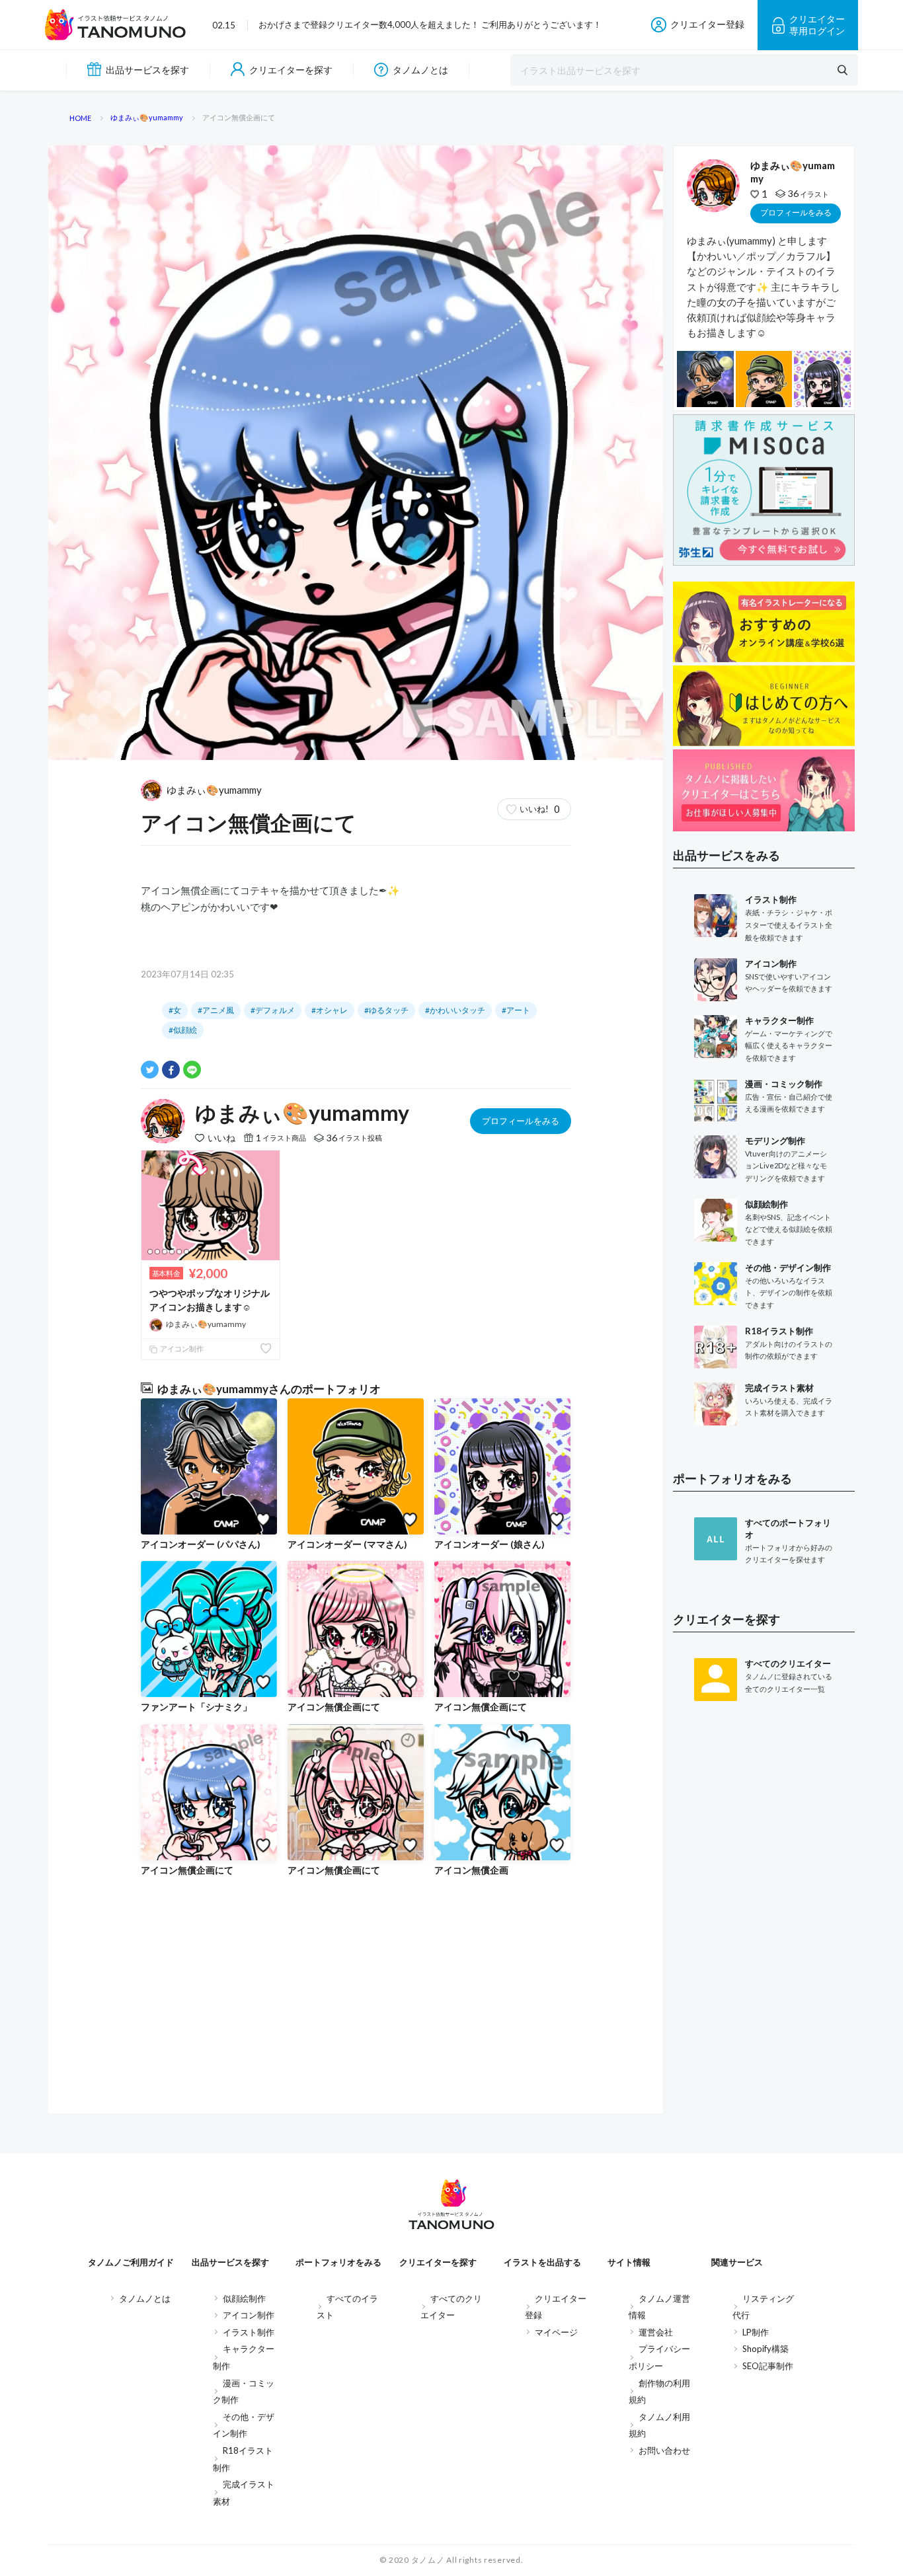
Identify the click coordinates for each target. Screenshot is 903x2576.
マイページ (556, 2332)
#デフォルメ (273, 1010)
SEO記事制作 (768, 2366)
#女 (175, 1010)
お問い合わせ (664, 2450)
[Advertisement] (764, 1928)
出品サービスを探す (147, 70)
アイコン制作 (181, 1348)
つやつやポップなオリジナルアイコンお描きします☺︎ (210, 1300)
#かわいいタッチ (455, 1010)
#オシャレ (330, 1010)
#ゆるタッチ (386, 1010)
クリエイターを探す (291, 70)
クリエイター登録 (707, 24)
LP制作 (756, 2332)
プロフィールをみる (521, 1121)
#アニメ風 (216, 1010)
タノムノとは (420, 70)
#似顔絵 (183, 1030)
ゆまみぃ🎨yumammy (214, 790)
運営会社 (656, 2332)
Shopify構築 (766, 2349)
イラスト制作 (249, 2332)
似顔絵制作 (244, 2298)
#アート (516, 1010)
